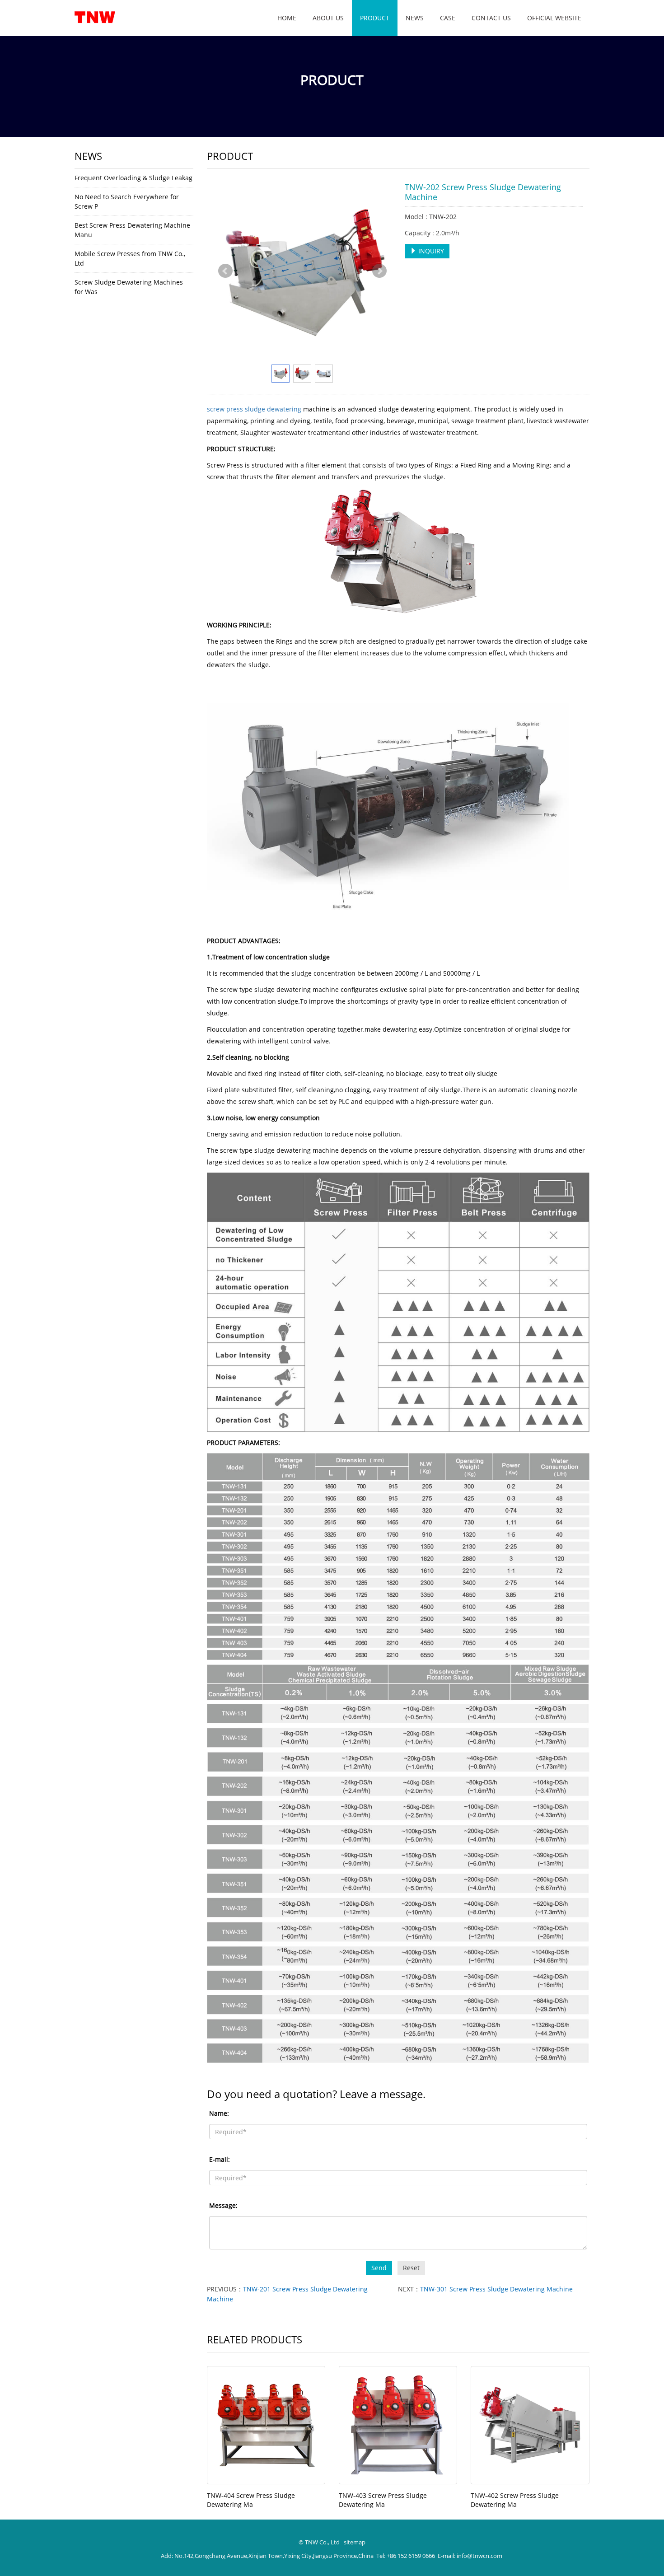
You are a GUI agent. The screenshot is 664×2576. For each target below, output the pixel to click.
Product (375, 18)
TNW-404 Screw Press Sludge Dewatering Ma (251, 2500)
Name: (219, 2113)
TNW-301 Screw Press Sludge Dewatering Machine (496, 2289)
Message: (223, 2205)
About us (328, 18)
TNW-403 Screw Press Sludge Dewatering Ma (383, 2500)
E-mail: (220, 2159)
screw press (225, 409)
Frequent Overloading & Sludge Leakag (133, 178)
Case (448, 18)
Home (287, 18)
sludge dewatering (273, 409)
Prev (225, 271)
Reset (411, 2268)
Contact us (491, 18)
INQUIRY (430, 251)
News (415, 18)
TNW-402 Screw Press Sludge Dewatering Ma (515, 2500)
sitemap (355, 2542)
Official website (554, 18)
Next (379, 271)
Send (379, 2268)
